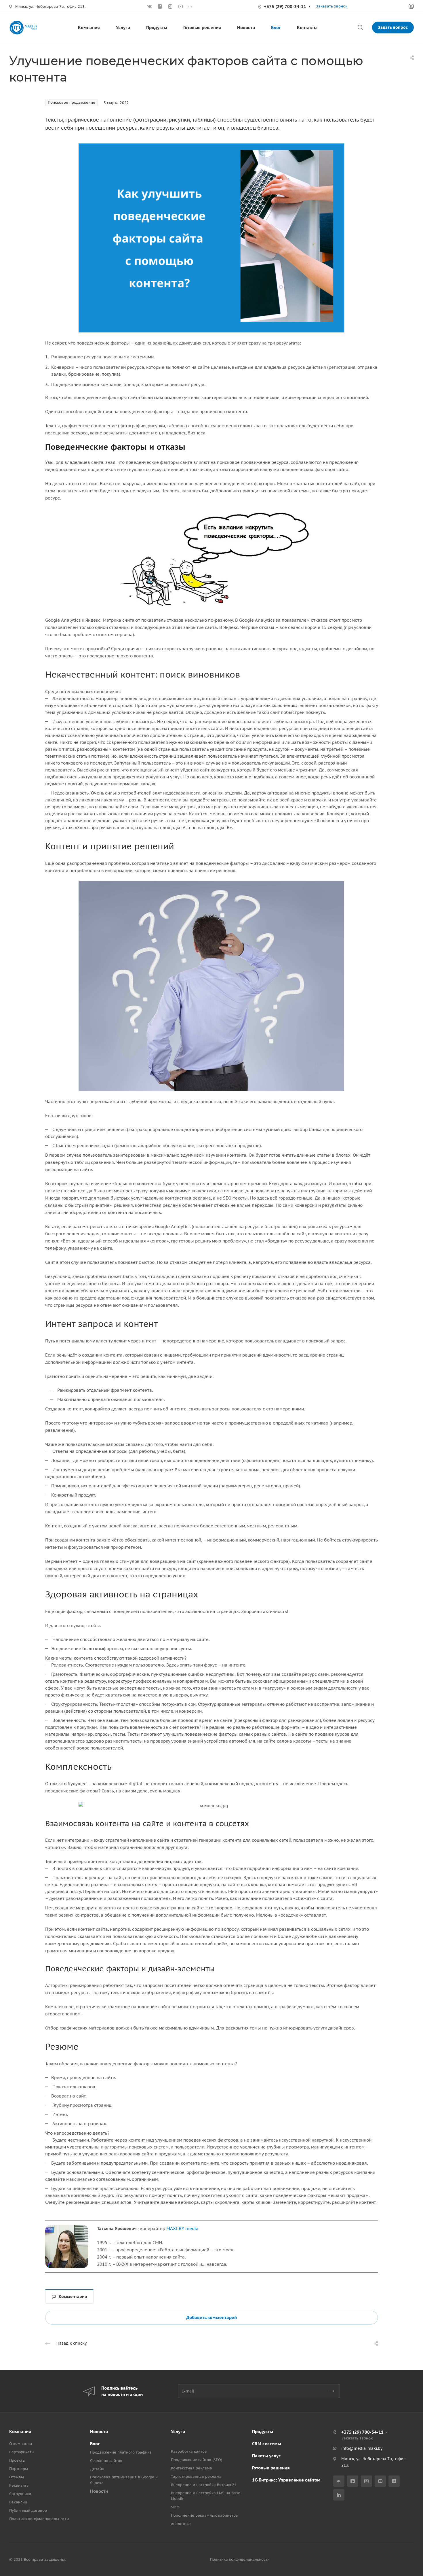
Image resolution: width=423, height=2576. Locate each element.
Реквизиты (19, 2485)
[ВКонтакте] (150, 7)
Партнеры (19, 2469)
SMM (175, 2507)
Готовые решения (271, 2468)
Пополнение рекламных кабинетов (204, 2515)
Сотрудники (20, 2494)
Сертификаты (22, 2452)
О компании (21, 2444)
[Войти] (411, 6)
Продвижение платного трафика (121, 2452)
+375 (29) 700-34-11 (285, 6)
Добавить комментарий (211, 2317)
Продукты (263, 2432)
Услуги (178, 2432)
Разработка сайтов (189, 2451)
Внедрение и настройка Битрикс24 (204, 2485)
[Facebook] (160, 7)
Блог (95, 2444)
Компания (20, 2432)
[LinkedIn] (339, 2495)
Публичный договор (28, 2510)
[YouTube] (181, 7)
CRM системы (267, 2444)
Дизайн (97, 2469)
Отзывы (17, 2477)
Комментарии (73, 2297)
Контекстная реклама (192, 2468)
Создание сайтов (106, 2461)
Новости (99, 2432)
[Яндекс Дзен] (394, 2481)
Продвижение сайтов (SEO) (197, 2460)
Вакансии (18, 2502)
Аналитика (181, 2524)
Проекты (17, 2460)
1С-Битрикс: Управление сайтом (286, 2480)
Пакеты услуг (266, 2456)
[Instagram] (170, 7)
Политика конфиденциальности (39, 2519)
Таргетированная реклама (196, 2476)
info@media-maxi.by (362, 2448)
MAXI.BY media (182, 2228)
